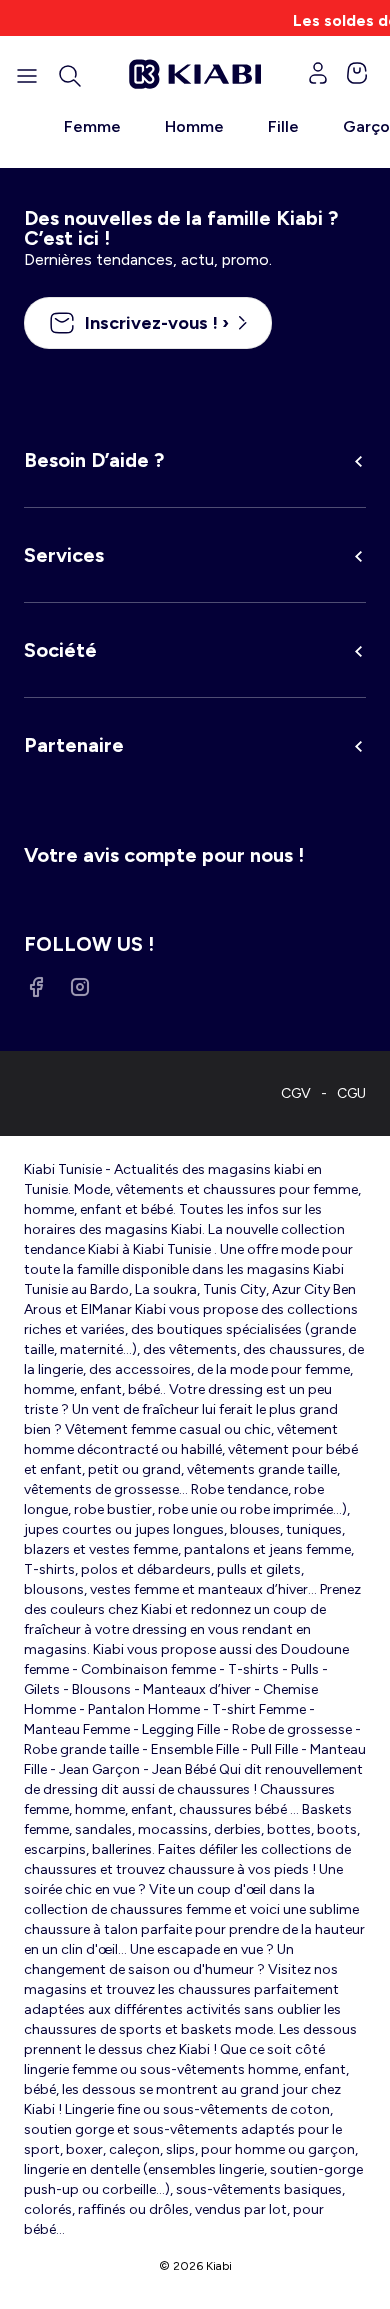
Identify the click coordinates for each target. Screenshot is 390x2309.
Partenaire (74, 745)
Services (64, 555)
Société (60, 650)
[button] (70, 76)
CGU (351, 1093)
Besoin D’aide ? (94, 460)
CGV (296, 1093)
